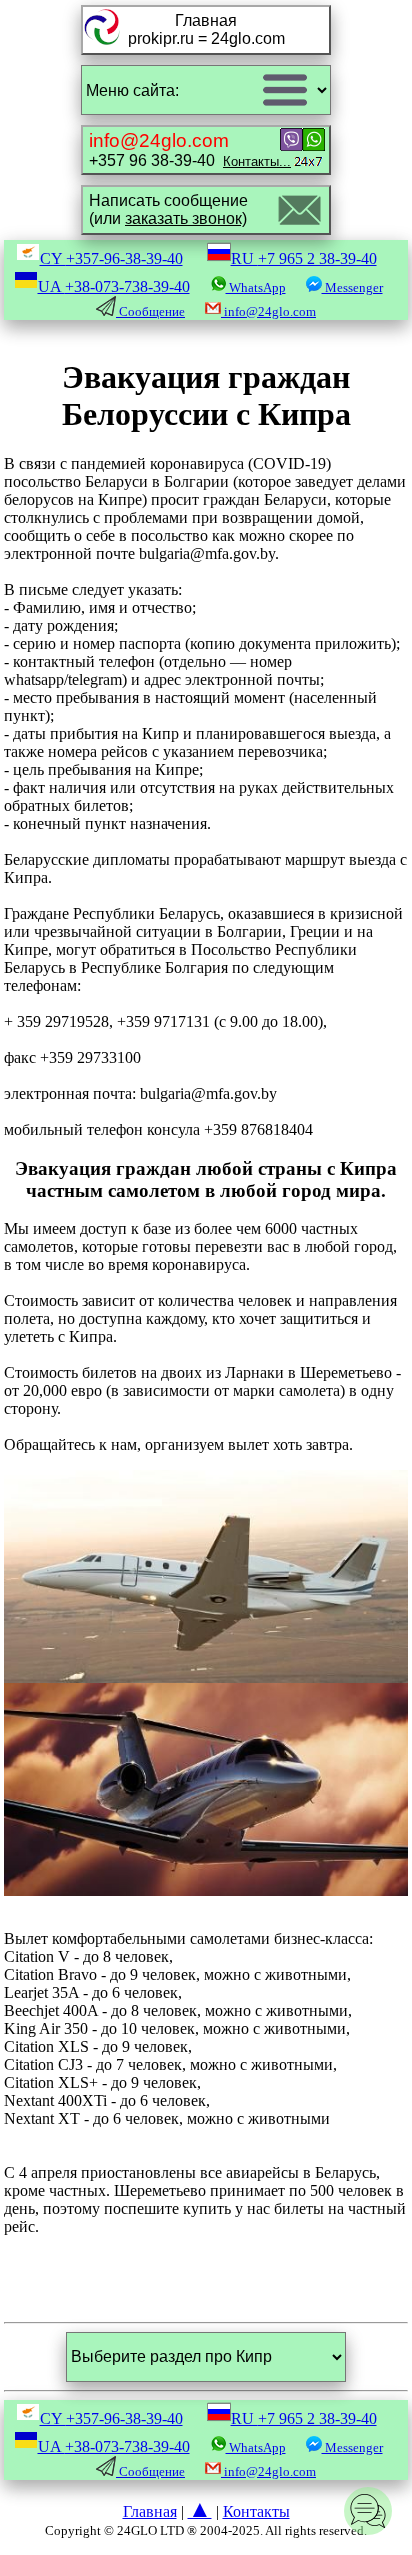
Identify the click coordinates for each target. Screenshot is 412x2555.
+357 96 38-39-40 (190, 149)
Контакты (256, 2511)
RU (304, 258)
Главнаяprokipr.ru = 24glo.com (206, 29)
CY (111, 258)
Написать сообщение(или (168, 209)
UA (114, 286)
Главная (150, 2511)
